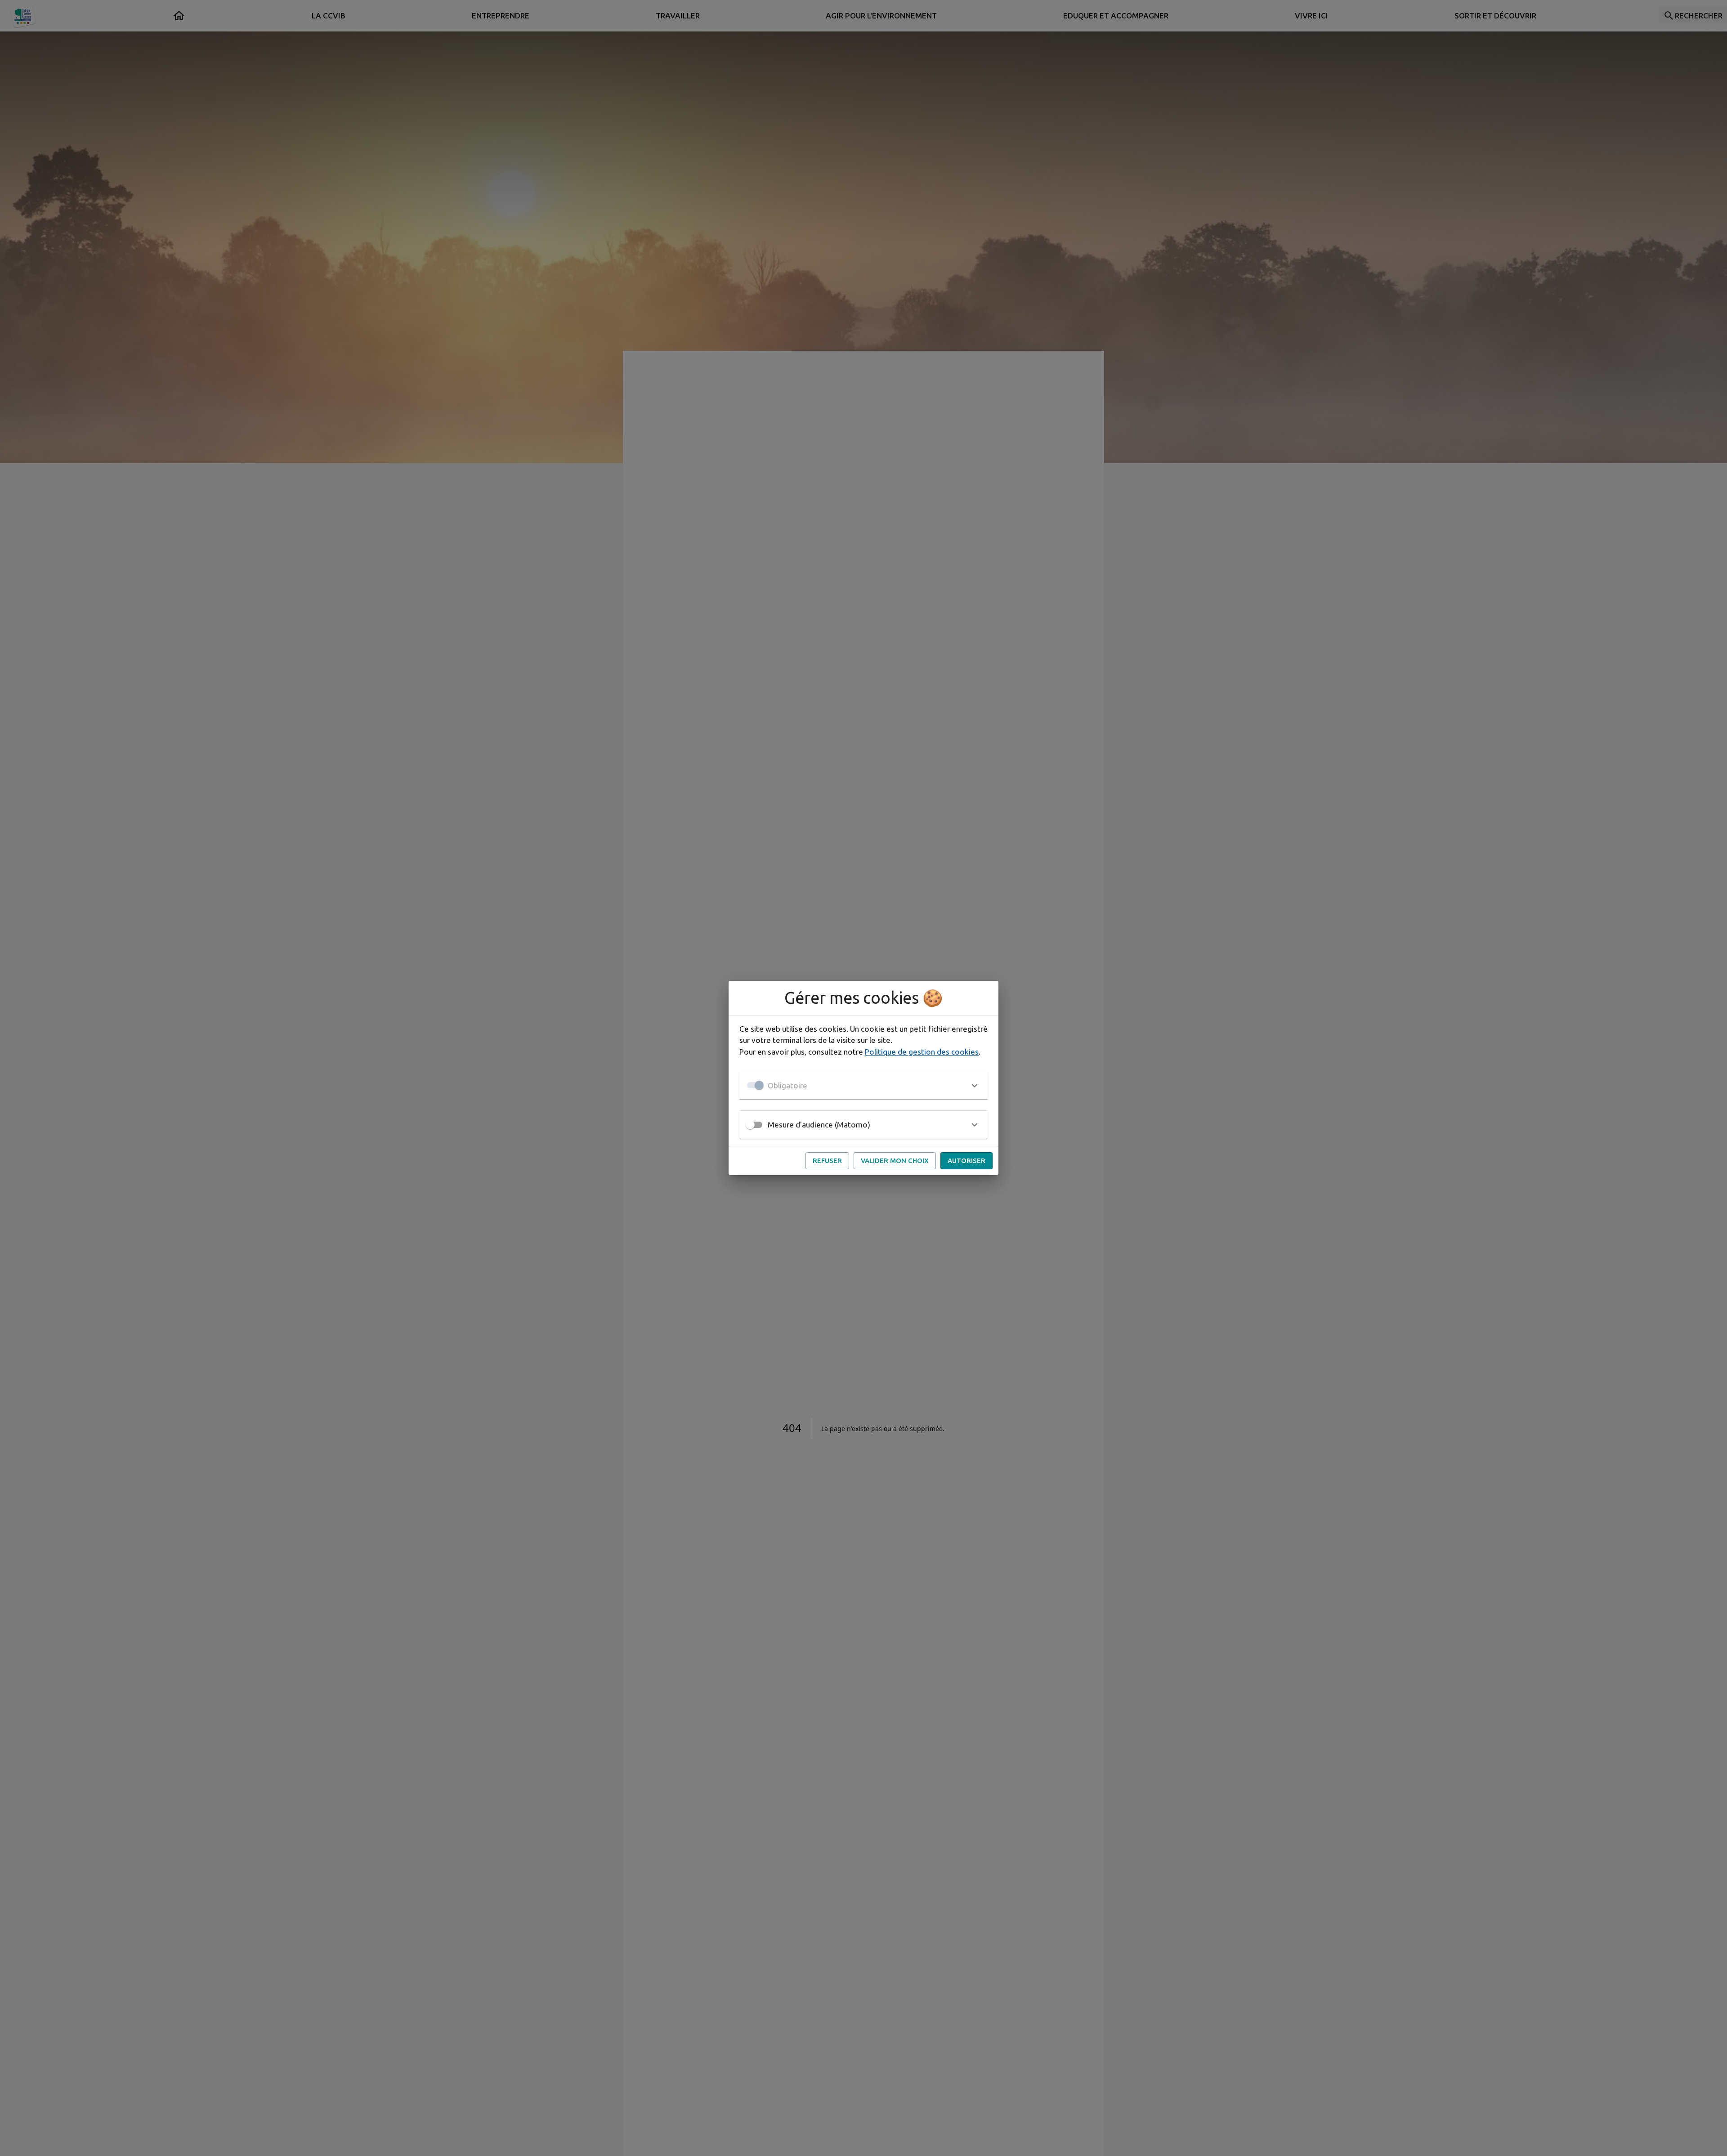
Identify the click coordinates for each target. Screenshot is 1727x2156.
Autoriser (966, 1161)
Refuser (827, 1161)
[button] (863, 1085)
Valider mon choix (895, 1161)
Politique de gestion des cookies (922, 1052)
